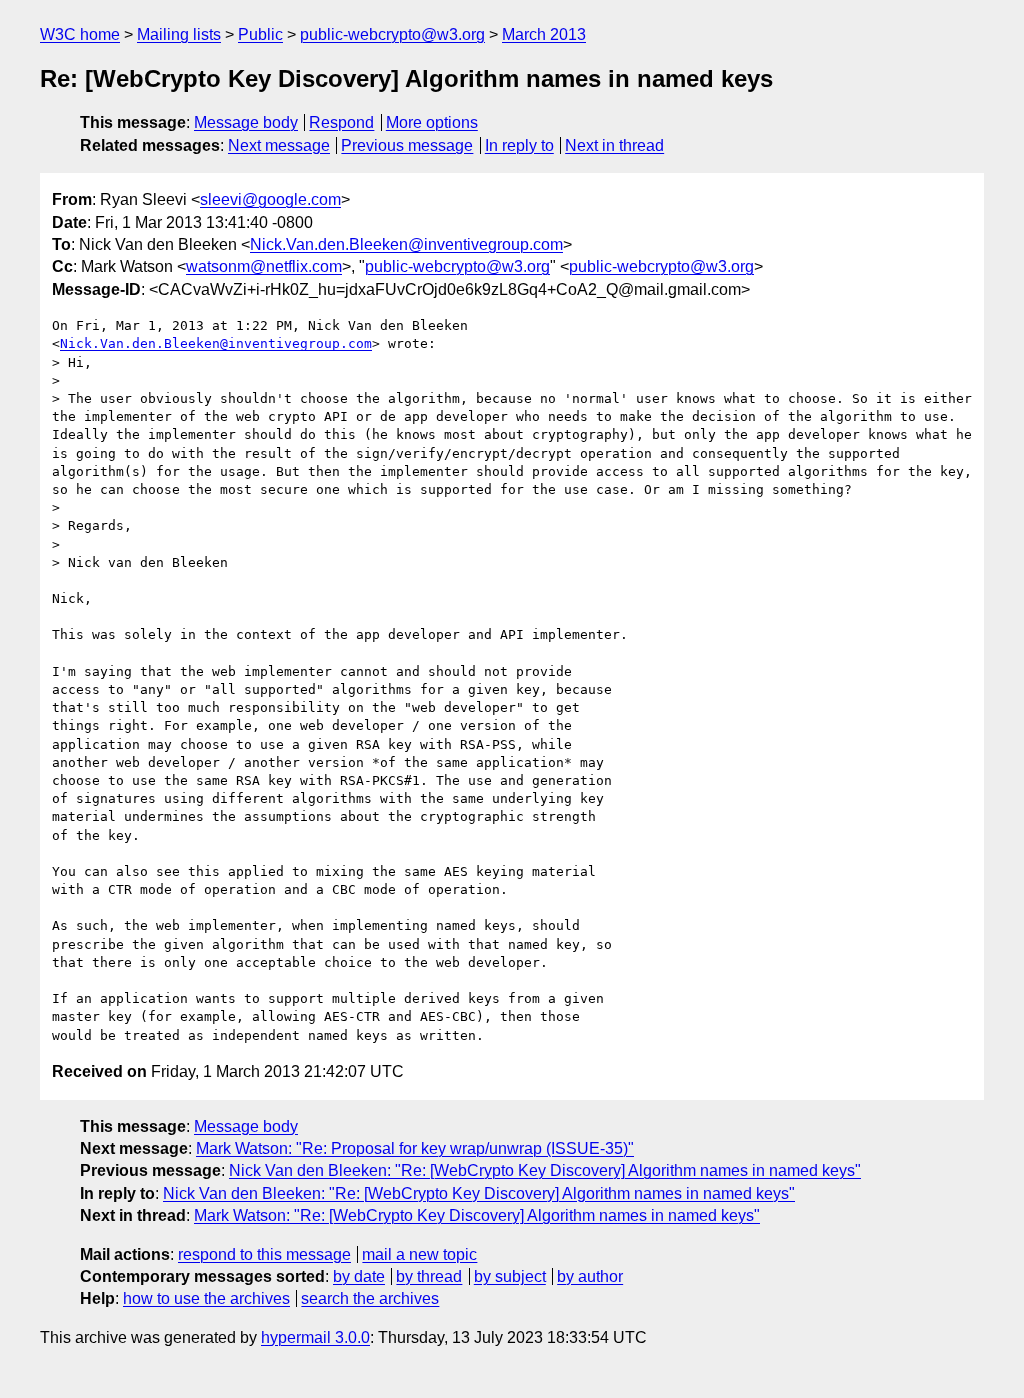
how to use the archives (206, 1298)
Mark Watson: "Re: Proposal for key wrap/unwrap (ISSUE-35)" (415, 1148)
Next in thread (614, 145)
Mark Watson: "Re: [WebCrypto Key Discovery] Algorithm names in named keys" (477, 1215)
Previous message (407, 145)
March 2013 (544, 34)
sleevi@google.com (270, 199)
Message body (246, 122)
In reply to (519, 145)
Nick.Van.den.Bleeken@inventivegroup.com (406, 244)
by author (590, 1276)
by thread (429, 1276)
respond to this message (264, 1254)
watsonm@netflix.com (264, 266)
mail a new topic (419, 1254)
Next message (279, 145)
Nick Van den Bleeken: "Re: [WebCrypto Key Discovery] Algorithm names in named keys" (545, 1170)
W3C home (80, 34)
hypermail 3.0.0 (315, 1337)
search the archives (370, 1298)
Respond (341, 122)
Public (260, 34)
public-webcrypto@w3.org (392, 34)
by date (359, 1276)
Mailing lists (179, 34)
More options (432, 122)
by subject (510, 1276)
